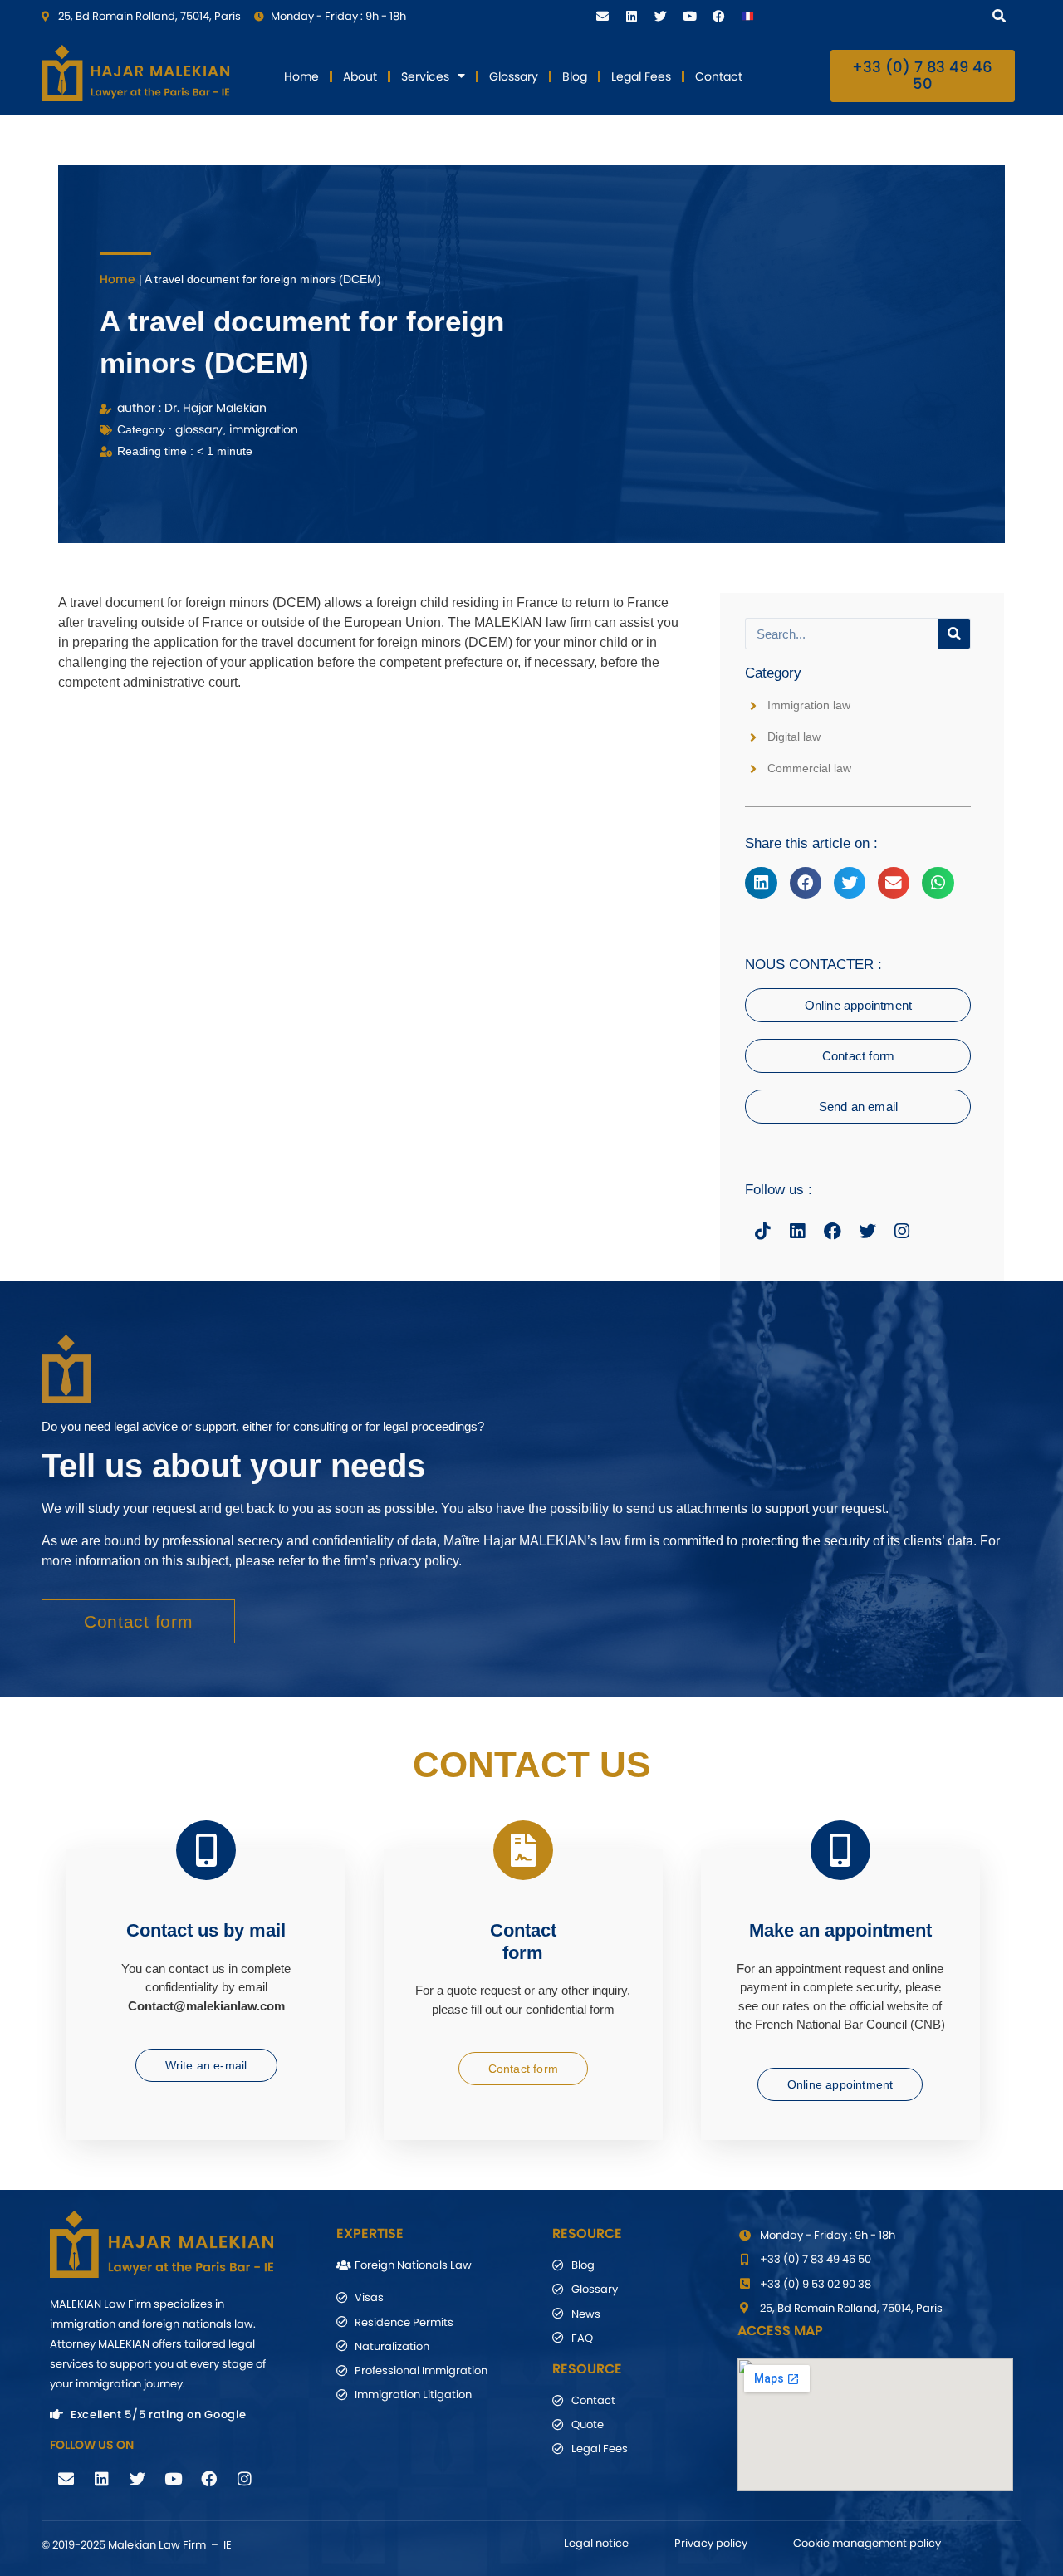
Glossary (514, 76)
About (360, 76)
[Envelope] (602, 16)
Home (301, 76)
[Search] (1002, 15)
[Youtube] (689, 16)
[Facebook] (718, 16)
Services (425, 76)
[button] (761, 883)
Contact (719, 76)
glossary (199, 429)
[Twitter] (660, 16)
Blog (575, 76)
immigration (264, 429)
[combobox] (888, 15)
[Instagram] (902, 1231)
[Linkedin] (631, 16)
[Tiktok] (762, 1231)
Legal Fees (641, 76)
